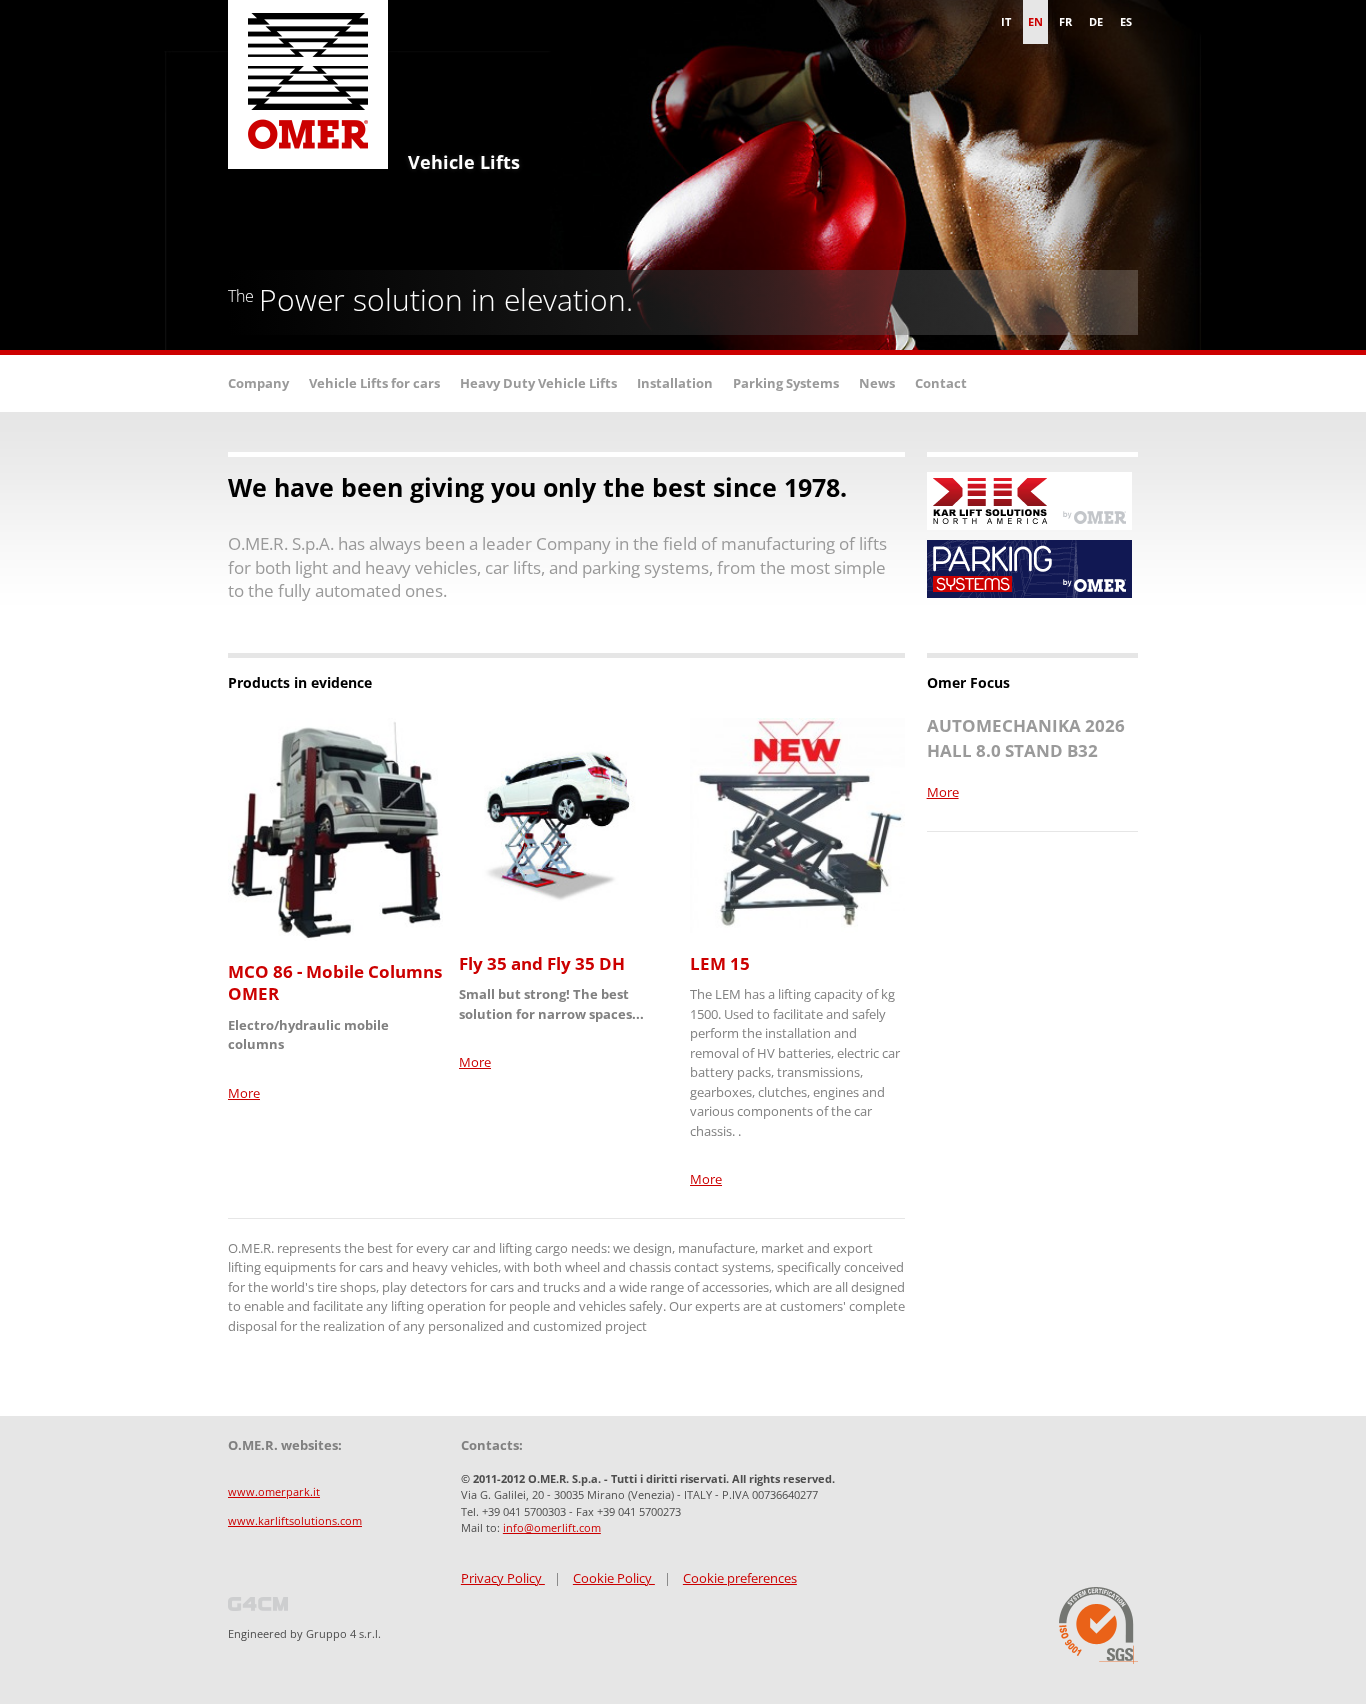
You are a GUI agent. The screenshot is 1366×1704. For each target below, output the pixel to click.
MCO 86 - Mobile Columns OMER (335, 982)
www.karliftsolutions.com (295, 1520)
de (1096, 21)
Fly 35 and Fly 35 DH (542, 963)
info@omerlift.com (552, 1527)
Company (258, 383)
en (1035, 21)
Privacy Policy (503, 1578)
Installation (675, 383)
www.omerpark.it (274, 1491)
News (877, 383)
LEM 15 (720, 963)
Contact (941, 383)
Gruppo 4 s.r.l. (343, 1633)
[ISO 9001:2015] (1098, 1625)
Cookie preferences (740, 1578)
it (1006, 21)
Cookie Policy (614, 1578)
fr (1065, 21)
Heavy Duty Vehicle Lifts (538, 383)
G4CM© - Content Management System (258, 1604)
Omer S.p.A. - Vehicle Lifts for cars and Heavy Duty (308, 90)
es (1126, 21)
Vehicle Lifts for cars (374, 383)
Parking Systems (786, 383)
